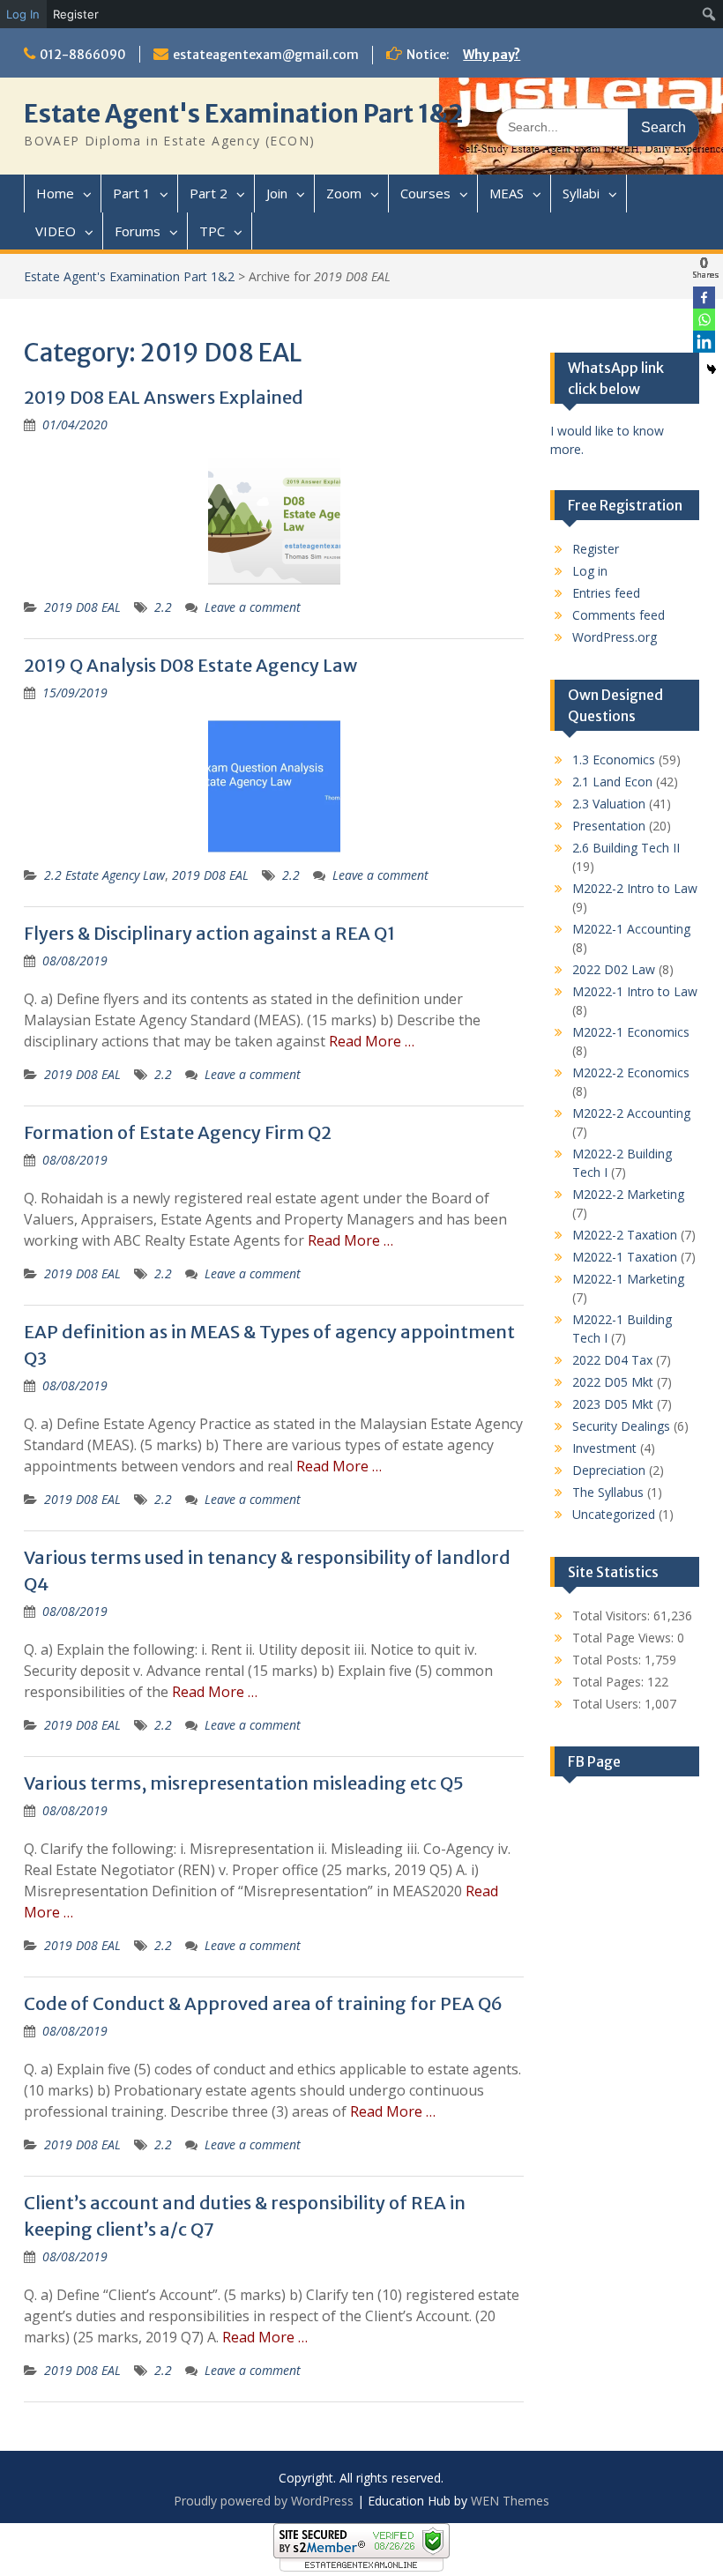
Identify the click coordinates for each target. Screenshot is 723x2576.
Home (55, 193)
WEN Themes (510, 2501)
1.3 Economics (614, 759)
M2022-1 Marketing (628, 1279)
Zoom (344, 193)
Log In (23, 14)
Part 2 (209, 193)
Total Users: (608, 1704)
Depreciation (609, 1470)
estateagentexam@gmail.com (266, 55)
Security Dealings (621, 1426)
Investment (604, 1448)
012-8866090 (83, 55)
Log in (590, 571)
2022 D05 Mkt (613, 1382)
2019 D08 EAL (82, 607)
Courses (425, 193)
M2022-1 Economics (631, 1032)
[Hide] (712, 369)
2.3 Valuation (609, 804)
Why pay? (492, 55)
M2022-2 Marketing (628, 1194)
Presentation (609, 826)
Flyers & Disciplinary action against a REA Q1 (209, 933)
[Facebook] (704, 298)
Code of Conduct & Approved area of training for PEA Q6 (263, 2003)
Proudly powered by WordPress (264, 2501)
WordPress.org (615, 637)
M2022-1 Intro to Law (635, 991)
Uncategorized (614, 1514)
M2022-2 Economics (631, 1072)
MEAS (507, 193)
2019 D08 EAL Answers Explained (164, 397)
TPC (212, 231)
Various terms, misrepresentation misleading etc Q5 (244, 1783)
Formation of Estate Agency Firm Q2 (178, 1132)
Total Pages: (610, 1682)
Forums (138, 231)
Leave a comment (253, 607)
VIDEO (56, 231)
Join (277, 193)
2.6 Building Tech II (626, 848)
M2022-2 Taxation (625, 1235)
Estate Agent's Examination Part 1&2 (243, 114)
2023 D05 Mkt (613, 1404)
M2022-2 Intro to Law (635, 888)
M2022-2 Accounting (631, 1113)
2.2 (163, 607)
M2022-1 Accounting (631, 929)
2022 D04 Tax (612, 1360)
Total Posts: (608, 1660)
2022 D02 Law (614, 969)
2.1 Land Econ (612, 782)
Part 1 (132, 193)
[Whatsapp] (704, 320)
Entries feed (606, 593)
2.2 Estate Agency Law (104, 875)
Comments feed (619, 615)
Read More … (372, 1041)
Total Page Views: (625, 1638)
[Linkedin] (704, 342)
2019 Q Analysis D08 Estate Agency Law (190, 665)
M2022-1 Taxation (625, 1257)
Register (76, 14)
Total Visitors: (613, 1616)
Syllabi (581, 193)
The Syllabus (608, 1492)
